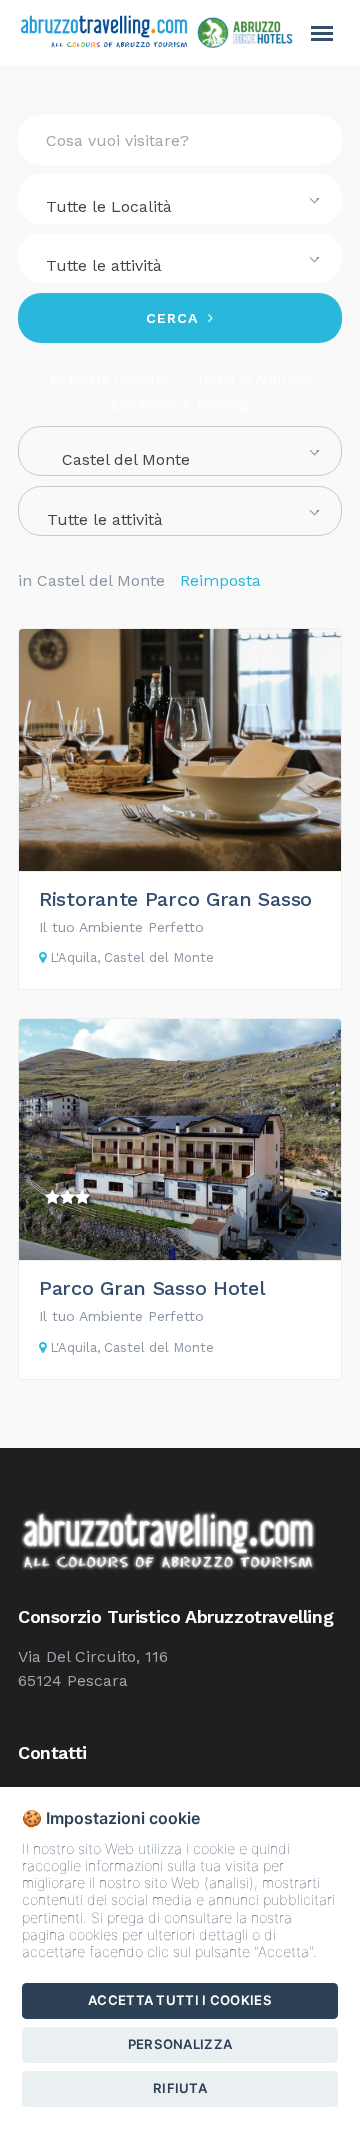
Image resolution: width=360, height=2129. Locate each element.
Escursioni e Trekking (180, 404)
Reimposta (220, 580)
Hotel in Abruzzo (254, 380)
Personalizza (180, 2044)
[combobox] (180, 199)
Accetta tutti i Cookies (180, 2000)
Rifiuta (180, 2088)
